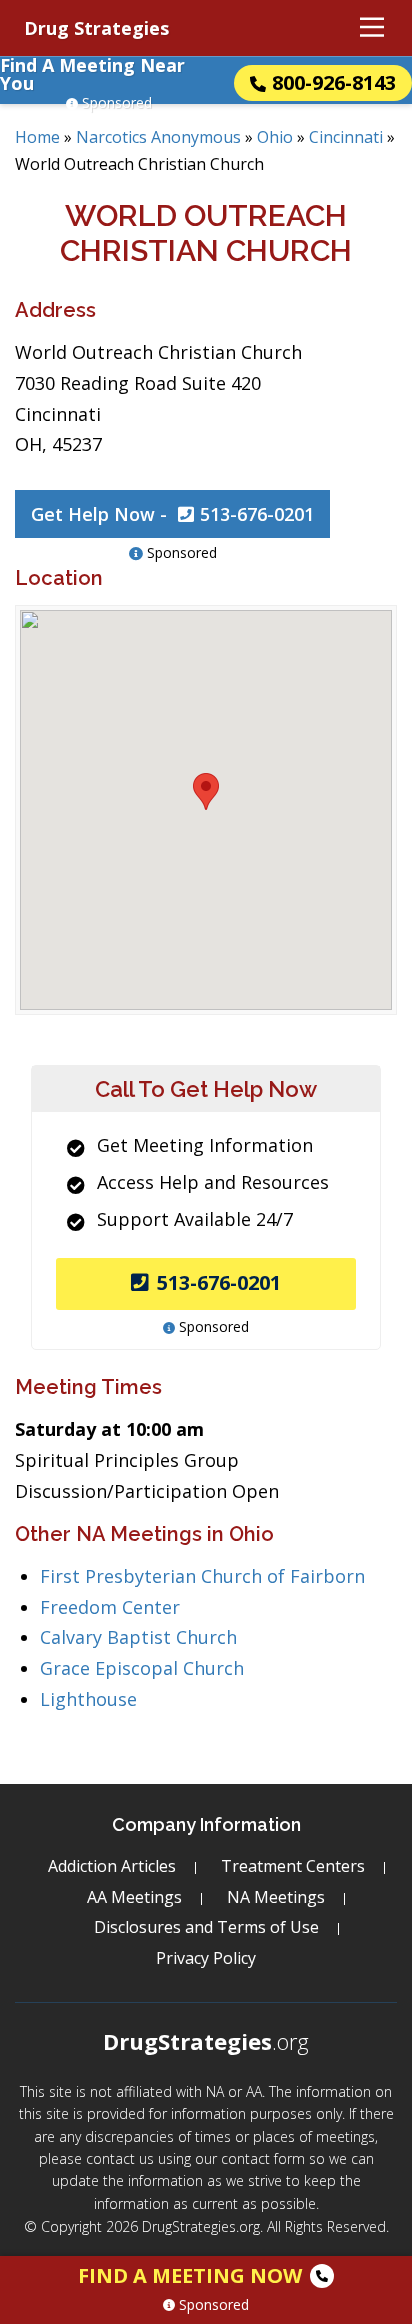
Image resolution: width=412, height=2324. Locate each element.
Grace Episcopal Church (142, 1668)
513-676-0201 (219, 1282)
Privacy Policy (206, 1958)
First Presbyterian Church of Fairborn (202, 1576)
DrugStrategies (206, 2041)
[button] (206, 791)
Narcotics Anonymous (158, 137)
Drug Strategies (96, 28)
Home (37, 137)
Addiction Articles (112, 1866)
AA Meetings (134, 1897)
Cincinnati (346, 137)
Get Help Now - (172, 514)
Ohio (275, 137)
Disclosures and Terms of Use (206, 1927)
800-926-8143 (334, 82)
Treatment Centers (293, 1866)
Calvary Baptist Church (138, 1637)
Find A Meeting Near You (92, 74)
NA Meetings (276, 1897)
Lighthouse (88, 1699)
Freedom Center (110, 1607)
